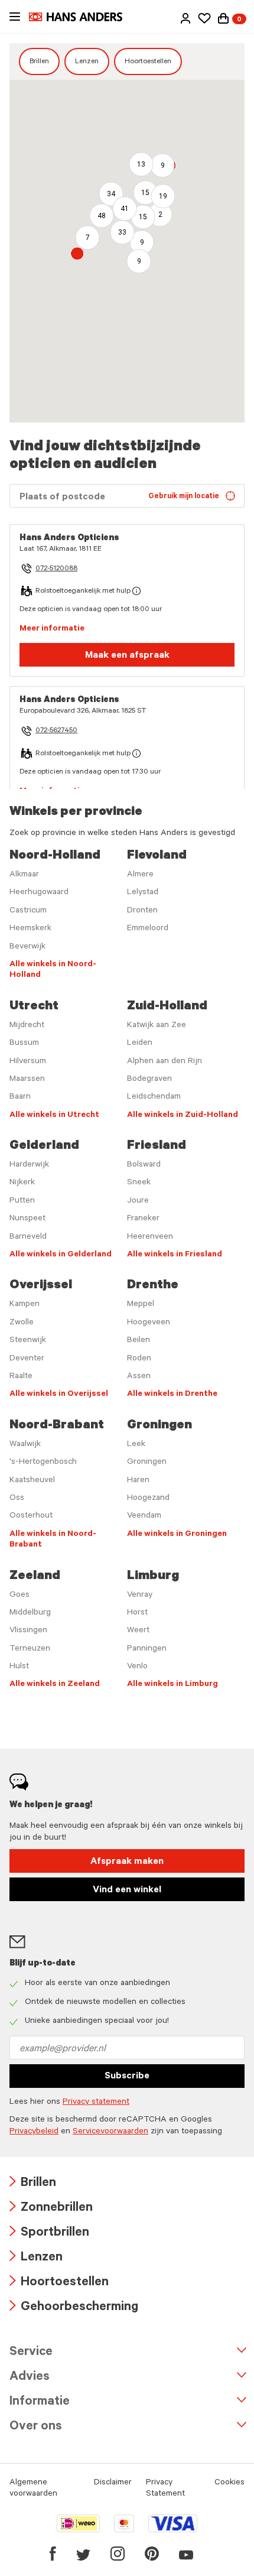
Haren (138, 1481)
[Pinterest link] (152, 2554)
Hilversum (28, 1062)
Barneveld (28, 1237)
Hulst (19, 1667)
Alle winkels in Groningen (177, 1535)
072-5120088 (56, 569)
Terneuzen (30, 1649)
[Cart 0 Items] (223, 18)
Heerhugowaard (39, 893)
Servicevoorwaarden (110, 2132)
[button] (185, 18)
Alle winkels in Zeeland (55, 1685)
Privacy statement (96, 2103)
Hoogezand (148, 1499)
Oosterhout (31, 1516)
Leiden (140, 1044)
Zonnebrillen (51, 2209)
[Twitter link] (83, 2554)
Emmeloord (148, 929)
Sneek (139, 1183)
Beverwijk (27, 947)
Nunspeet (27, 1219)
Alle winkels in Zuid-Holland (183, 1116)
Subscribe (127, 2077)
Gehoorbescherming (74, 2308)
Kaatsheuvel (32, 1481)
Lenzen (87, 62)
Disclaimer (113, 2483)
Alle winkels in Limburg (172, 1685)
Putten (22, 1201)
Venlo (137, 1667)
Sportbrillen (49, 2234)
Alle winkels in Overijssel (59, 1395)
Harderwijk (29, 1165)
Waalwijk (25, 1445)
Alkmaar (24, 875)
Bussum (24, 1044)
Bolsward (144, 1165)
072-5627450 (56, 731)
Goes (19, 1596)
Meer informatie (52, 629)
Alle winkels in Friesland (175, 1255)
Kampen (25, 1305)
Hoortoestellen (148, 62)
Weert (138, 1631)
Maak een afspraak (127, 656)
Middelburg (30, 1613)
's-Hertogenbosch (43, 1463)
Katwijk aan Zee (157, 1026)
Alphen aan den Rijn (165, 1062)
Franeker (143, 1219)
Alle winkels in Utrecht (54, 1116)
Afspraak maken (127, 1862)
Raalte (21, 1377)
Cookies (229, 2483)
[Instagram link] (118, 2554)
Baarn (20, 1097)
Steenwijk (28, 1341)
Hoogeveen (149, 1323)
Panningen (147, 1649)
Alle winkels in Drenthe (172, 1395)
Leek (136, 1445)
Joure (138, 1201)
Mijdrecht (27, 1026)
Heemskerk (30, 929)
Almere (140, 875)
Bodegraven (149, 1080)
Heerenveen (150, 1237)
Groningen (147, 1463)
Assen (139, 1377)
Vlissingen (28, 1631)
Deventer (27, 1359)
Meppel (141, 1305)
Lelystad (143, 893)
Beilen (139, 1341)
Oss (17, 1499)
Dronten (142, 911)
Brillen (39, 62)
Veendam (144, 1516)
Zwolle (22, 1323)
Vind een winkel (127, 1890)
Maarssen (27, 1080)
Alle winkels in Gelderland (61, 1255)
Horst (137, 1613)
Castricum (28, 911)
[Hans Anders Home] (82, 17)
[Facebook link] (53, 2554)
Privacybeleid (34, 2132)
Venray (140, 1596)
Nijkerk (22, 1183)
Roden (139, 1359)
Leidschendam (154, 1097)
